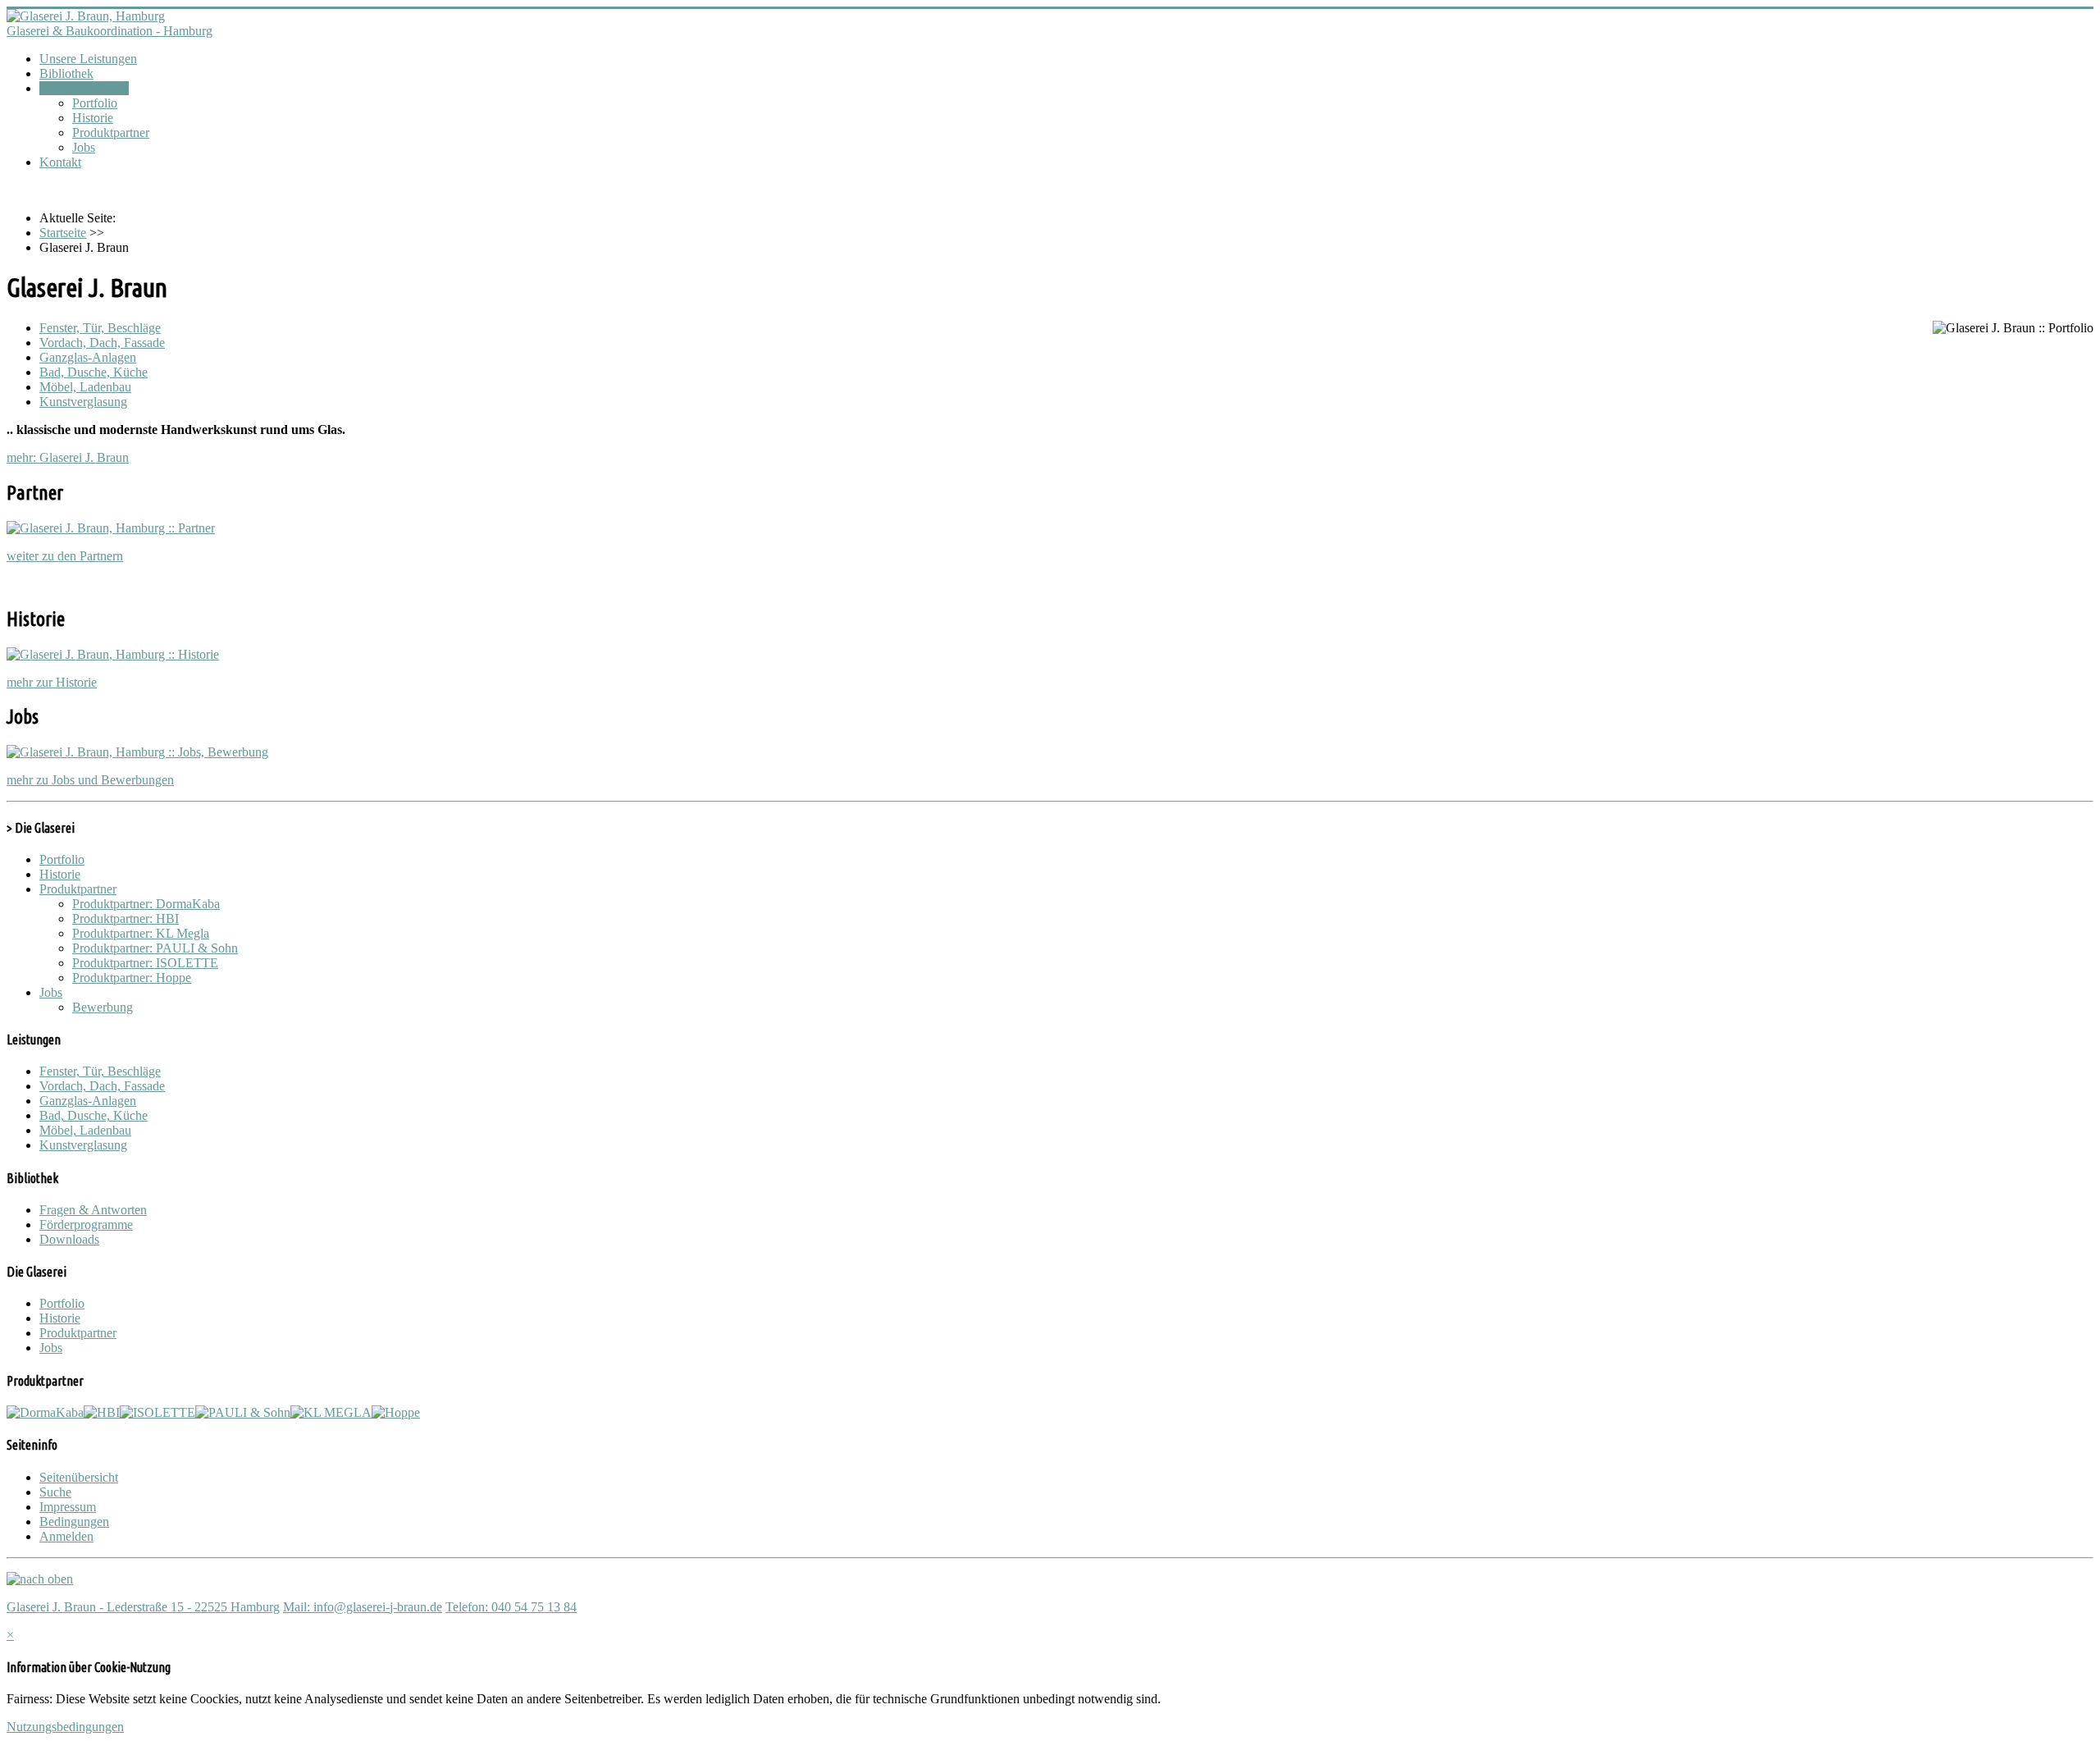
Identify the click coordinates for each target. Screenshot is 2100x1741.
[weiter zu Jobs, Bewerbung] (137, 752)
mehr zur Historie (52, 682)
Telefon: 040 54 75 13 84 (511, 1607)
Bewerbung (103, 1007)
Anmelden (66, 1536)
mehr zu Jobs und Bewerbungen (90, 780)
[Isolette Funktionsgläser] (157, 1412)
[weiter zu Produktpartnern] (111, 528)
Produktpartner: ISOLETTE (145, 963)
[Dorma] (45, 1412)
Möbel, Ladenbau (85, 387)
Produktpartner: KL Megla (141, 933)
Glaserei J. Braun (84, 88)
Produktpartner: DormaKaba (146, 904)
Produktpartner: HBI (126, 918)
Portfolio (95, 103)
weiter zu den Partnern (65, 556)
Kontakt (60, 162)
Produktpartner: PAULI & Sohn (155, 948)
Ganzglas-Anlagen (88, 357)
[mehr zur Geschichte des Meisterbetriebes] (113, 654)
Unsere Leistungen (88, 59)
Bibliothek (66, 73)
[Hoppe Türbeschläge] (396, 1412)
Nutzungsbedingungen (65, 1727)
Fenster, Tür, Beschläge (100, 328)
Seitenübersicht (79, 1477)
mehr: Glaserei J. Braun (68, 457)
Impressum (68, 1507)
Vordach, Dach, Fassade (102, 343)
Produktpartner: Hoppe (132, 978)
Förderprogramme (86, 1225)
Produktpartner (111, 133)
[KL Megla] (331, 1412)
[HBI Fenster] (102, 1412)
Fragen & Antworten (93, 1210)
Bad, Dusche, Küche (94, 372)
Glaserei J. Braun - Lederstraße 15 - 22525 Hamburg (143, 1607)
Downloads (69, 1239)
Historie (93, 118)
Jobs (84, 147)
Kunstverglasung (83, 402)
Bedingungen (74, 1522)
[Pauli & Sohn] (243, 1412)
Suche (55, 1492)
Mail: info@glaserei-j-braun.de (363, 1607)
